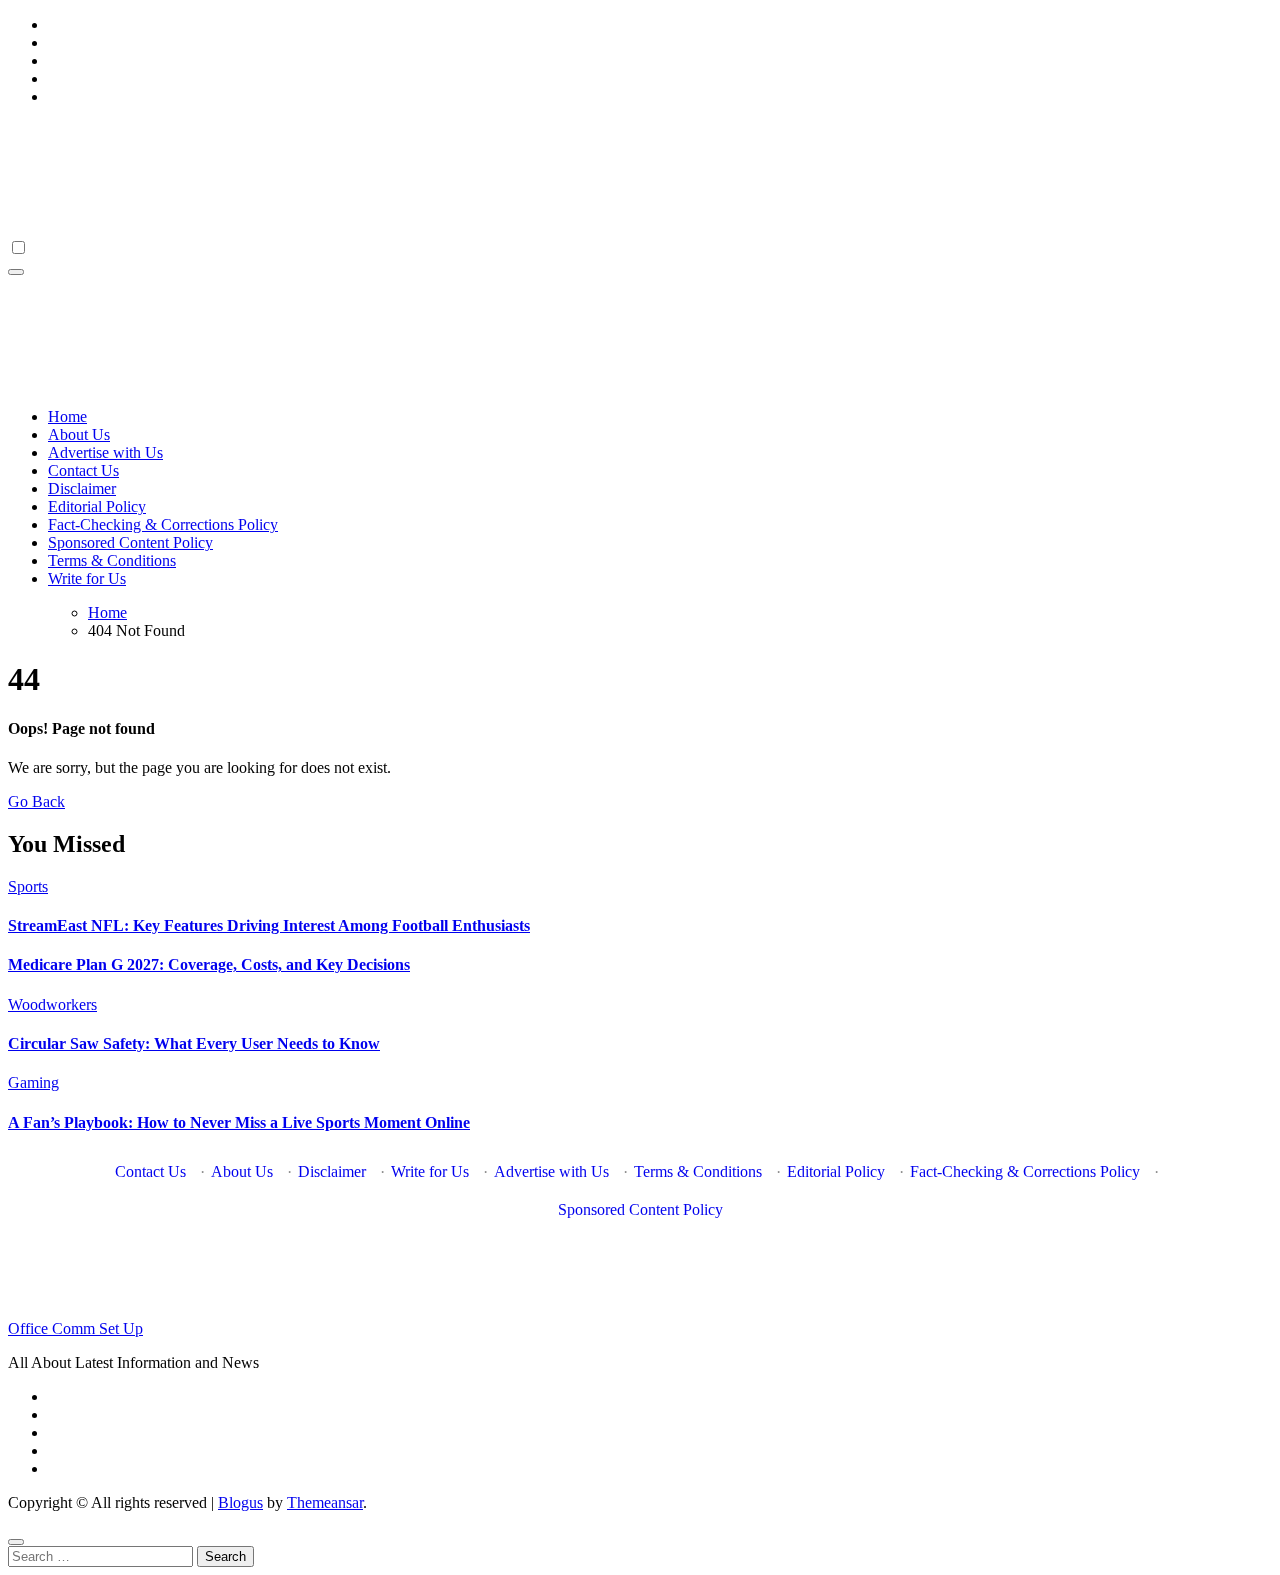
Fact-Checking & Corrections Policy (163, 524)
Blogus (240, 1502)
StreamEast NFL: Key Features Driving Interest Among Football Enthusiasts (269, 925)
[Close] (16, 1542)
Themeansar (325, 1502)
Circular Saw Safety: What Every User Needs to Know (194, 1043)
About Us (79, 434)
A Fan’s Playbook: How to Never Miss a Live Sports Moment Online (239, 1122)
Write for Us (87, 578)
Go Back (36, 801)
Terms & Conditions (112, 560)
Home (67, 416)
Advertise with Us (105, 452)
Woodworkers (52, 1004)
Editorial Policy (97, 506)
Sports (28, 886)
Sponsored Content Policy (130, 542)
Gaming (33, 1082)
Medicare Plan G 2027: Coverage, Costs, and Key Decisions (209, 964)
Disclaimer (82, 488)
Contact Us (83, 470)
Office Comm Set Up (75, 1328)
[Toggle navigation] (16, 272)
